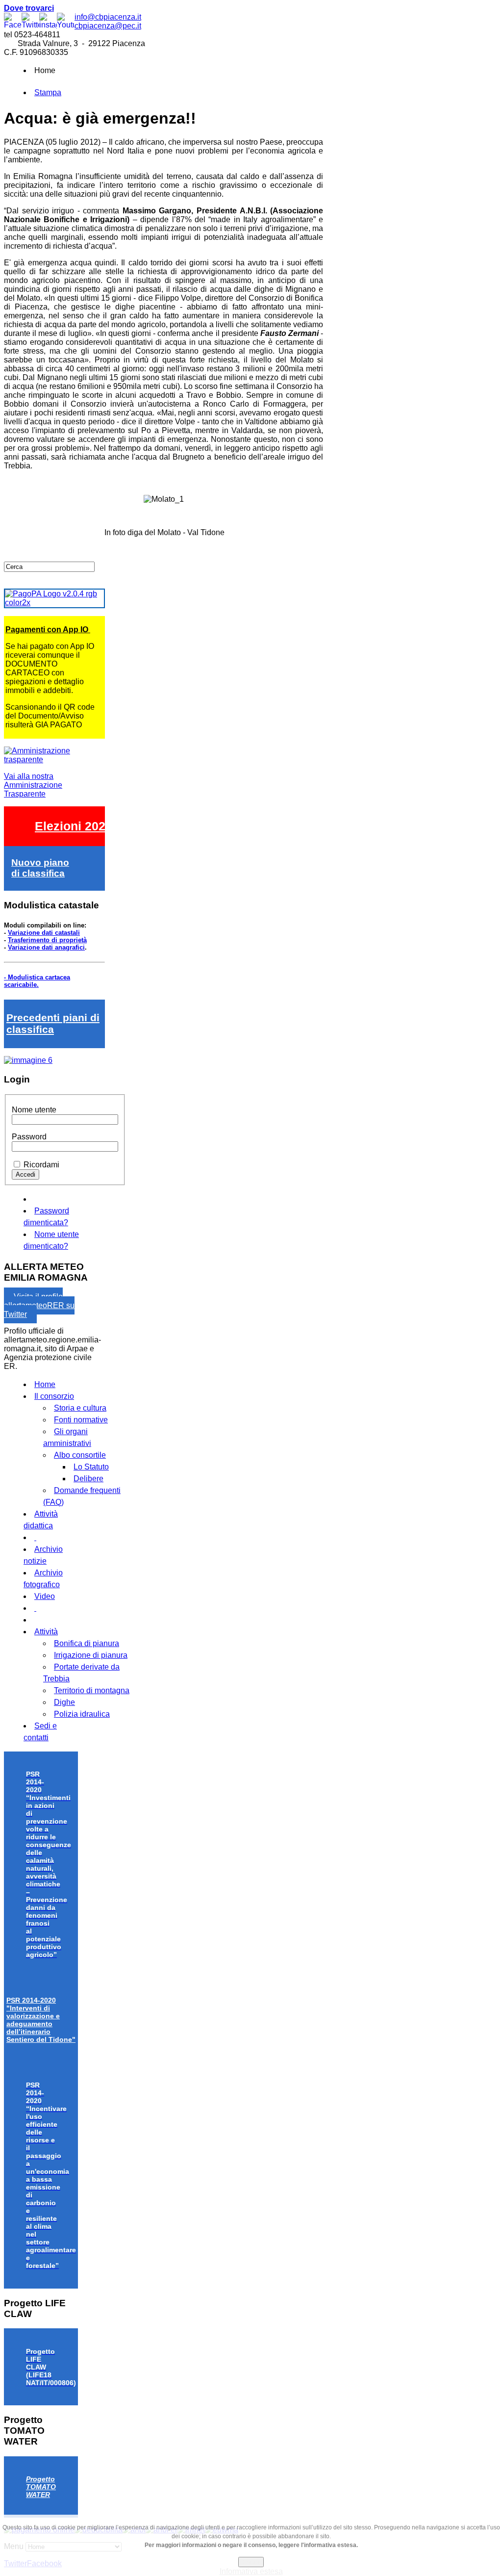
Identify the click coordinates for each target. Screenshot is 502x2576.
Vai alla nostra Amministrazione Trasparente (33, 785)
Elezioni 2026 (74, 826)
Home (45, 1384)
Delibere (88, 1479)
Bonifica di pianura (87, 1643)
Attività (46, 1632)
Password (29, 1137)
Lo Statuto (91, 1467)
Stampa (48, 92)
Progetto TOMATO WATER (41, 2487)
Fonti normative (81, 1420)
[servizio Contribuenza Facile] (28, 1060)
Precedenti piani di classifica (53, 1023)
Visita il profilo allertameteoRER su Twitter (39, 1305)
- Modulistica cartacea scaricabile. (37, 981)
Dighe (64, 1702)
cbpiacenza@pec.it (108, 26)
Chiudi (251, 2562)
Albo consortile (80, 1455)
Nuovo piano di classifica (40, 868)
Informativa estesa (251, 2571)
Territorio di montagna (92, 1690)
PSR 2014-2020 (41, 2020)
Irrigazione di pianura (91, 1655)
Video (45, 1596)
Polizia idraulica (82, 1714)
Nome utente (34, 1110)
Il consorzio (54, 1396)
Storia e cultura (80, 1408)
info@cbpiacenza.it (108, 17)
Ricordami (41, 1165)
